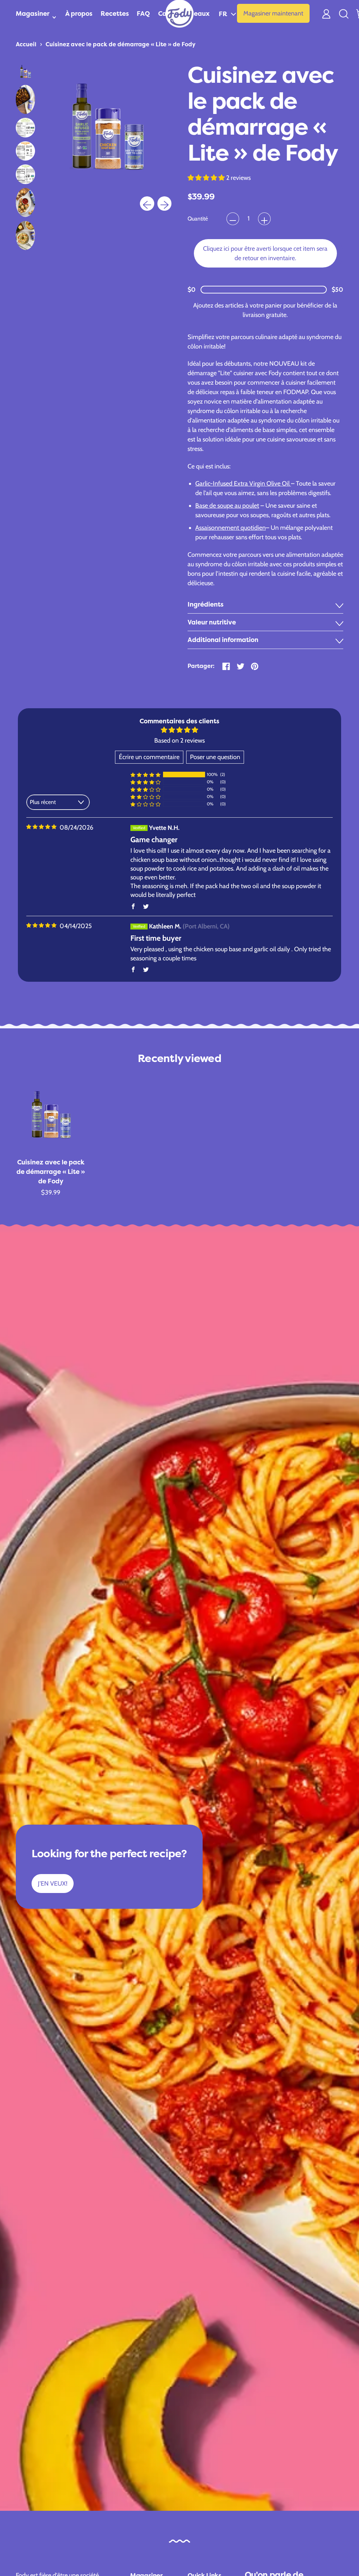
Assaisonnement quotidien (231, 528)
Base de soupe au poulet (227, 506)
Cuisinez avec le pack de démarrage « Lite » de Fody (121, 44)
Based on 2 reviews (179, 741)
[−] (233, 219)
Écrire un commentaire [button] (149, 757)
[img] (41, 827)
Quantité (198, 219)
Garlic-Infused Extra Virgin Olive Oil (243, 484)
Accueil (26, 44)
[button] (227, 13)
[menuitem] (25, 71)
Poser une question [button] (215, 757)
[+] (264, 219)
